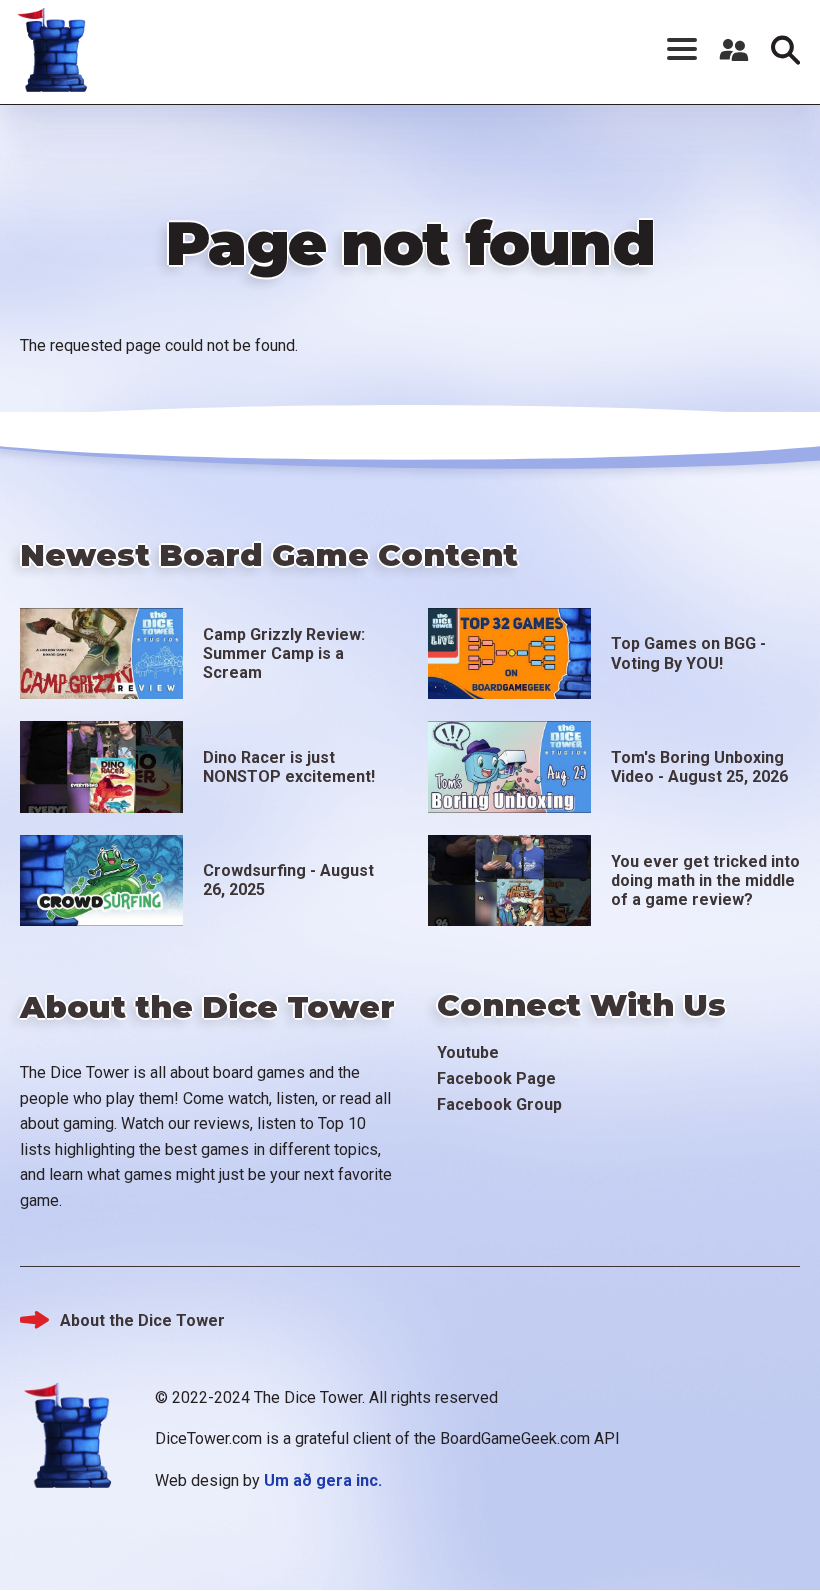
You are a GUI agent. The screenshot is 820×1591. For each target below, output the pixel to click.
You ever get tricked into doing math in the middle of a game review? (705, 880)
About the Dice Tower (142, 1320)
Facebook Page (496, 1078)
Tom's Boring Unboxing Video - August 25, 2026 (699, 767)
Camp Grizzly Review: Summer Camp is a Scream (284, 653)
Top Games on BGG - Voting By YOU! (688, 653)
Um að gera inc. (323, 1480)
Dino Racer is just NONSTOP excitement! (289, 767)
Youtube (468, 1052)
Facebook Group (499, 1104)
